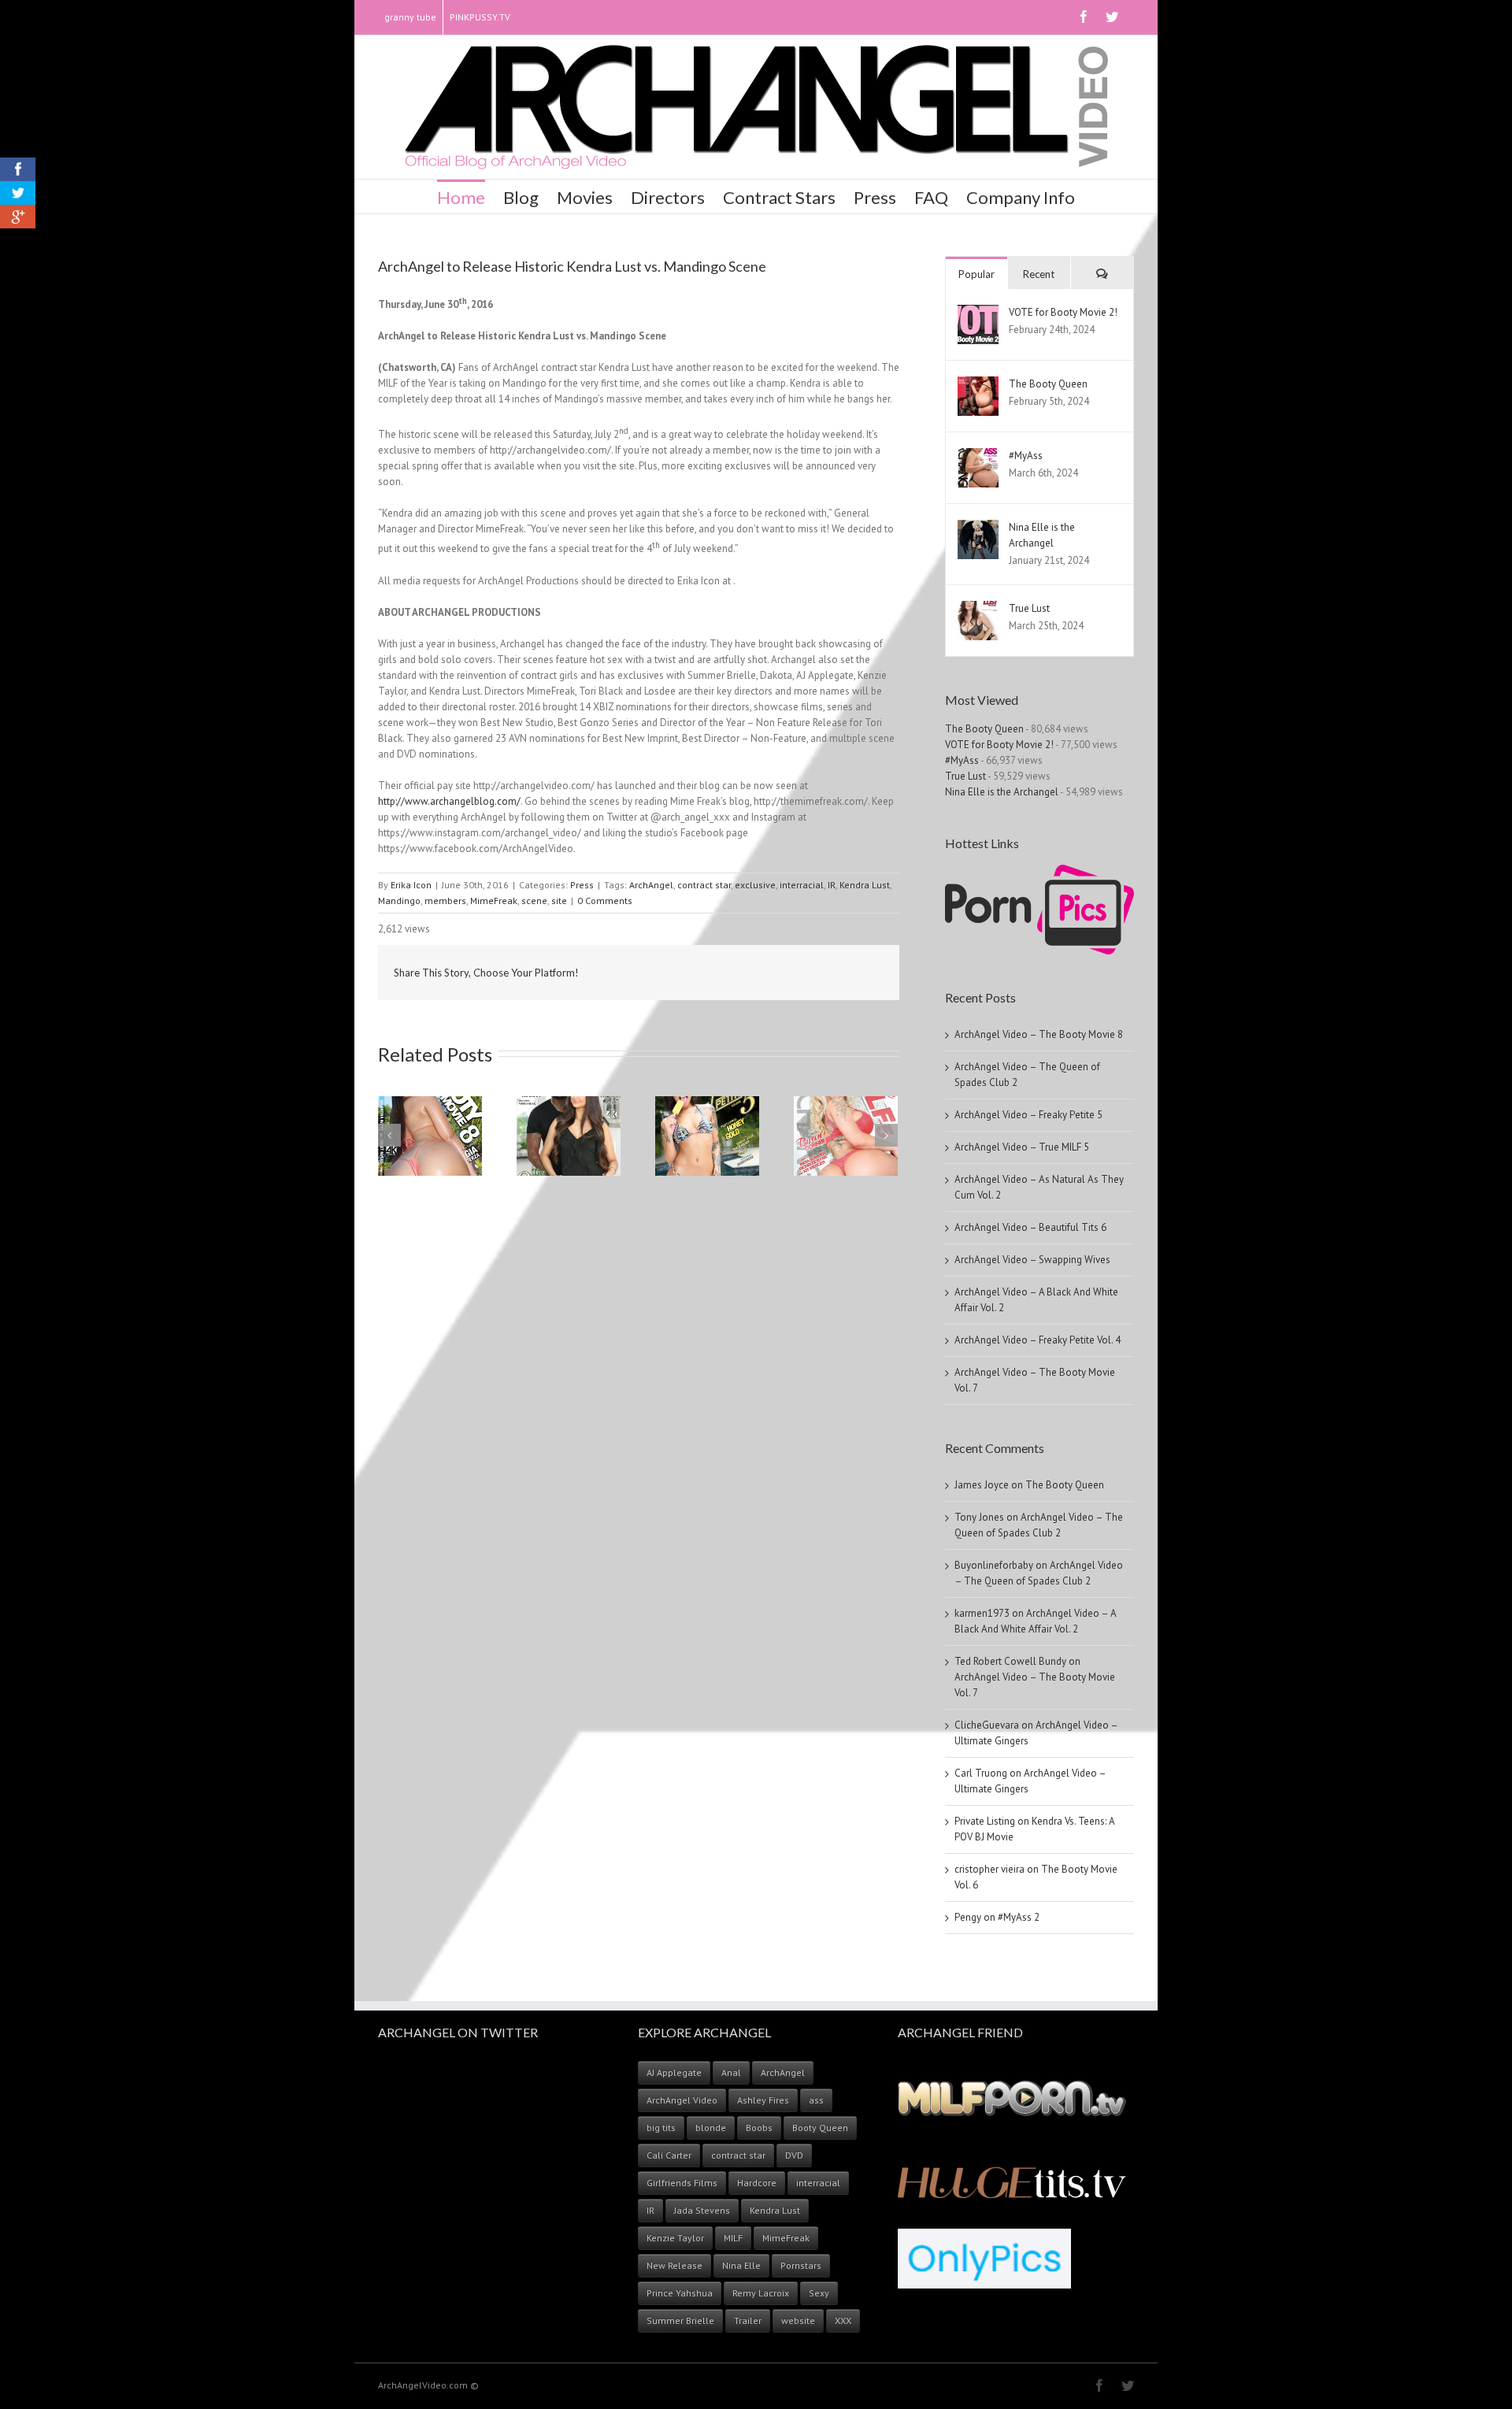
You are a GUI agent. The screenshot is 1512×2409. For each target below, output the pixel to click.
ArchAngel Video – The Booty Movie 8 (1039, 1034)
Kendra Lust (865, 885)
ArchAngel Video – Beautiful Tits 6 (1030, 1227)
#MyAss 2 (1019, 1917)
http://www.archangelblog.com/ (449, 801)
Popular (976, 274)
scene (534, 901)
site (559, 901)
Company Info (1021, 197)
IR (832, 885)
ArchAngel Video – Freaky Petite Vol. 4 (1038, 1340)
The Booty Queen (1048, 384)
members (445, 901)
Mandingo (399, 901)
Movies (585, 197)
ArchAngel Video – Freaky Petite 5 (1028, 1115)
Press (875, 197)
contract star (704, 885)
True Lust (1029, 608)
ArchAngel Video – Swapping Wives (1032, 1260)
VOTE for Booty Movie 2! (1063, 312)
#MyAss (1026, 456)
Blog (521, 197)
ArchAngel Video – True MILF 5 (1022, 1147)
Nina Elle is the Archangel (1002, 792)
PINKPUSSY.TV (480, 17)
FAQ (931, 197)
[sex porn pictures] (1039, 872)
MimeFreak (494, 901)
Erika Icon (411, 885)
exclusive (755, 885)
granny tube (410, 17)
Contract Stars (779, 197)
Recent (1039, 274)
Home (461, 197)
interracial (802, 885)
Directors (668, 197)
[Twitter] (1112, 17)
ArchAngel (651, 885)
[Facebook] (1084, 17)
